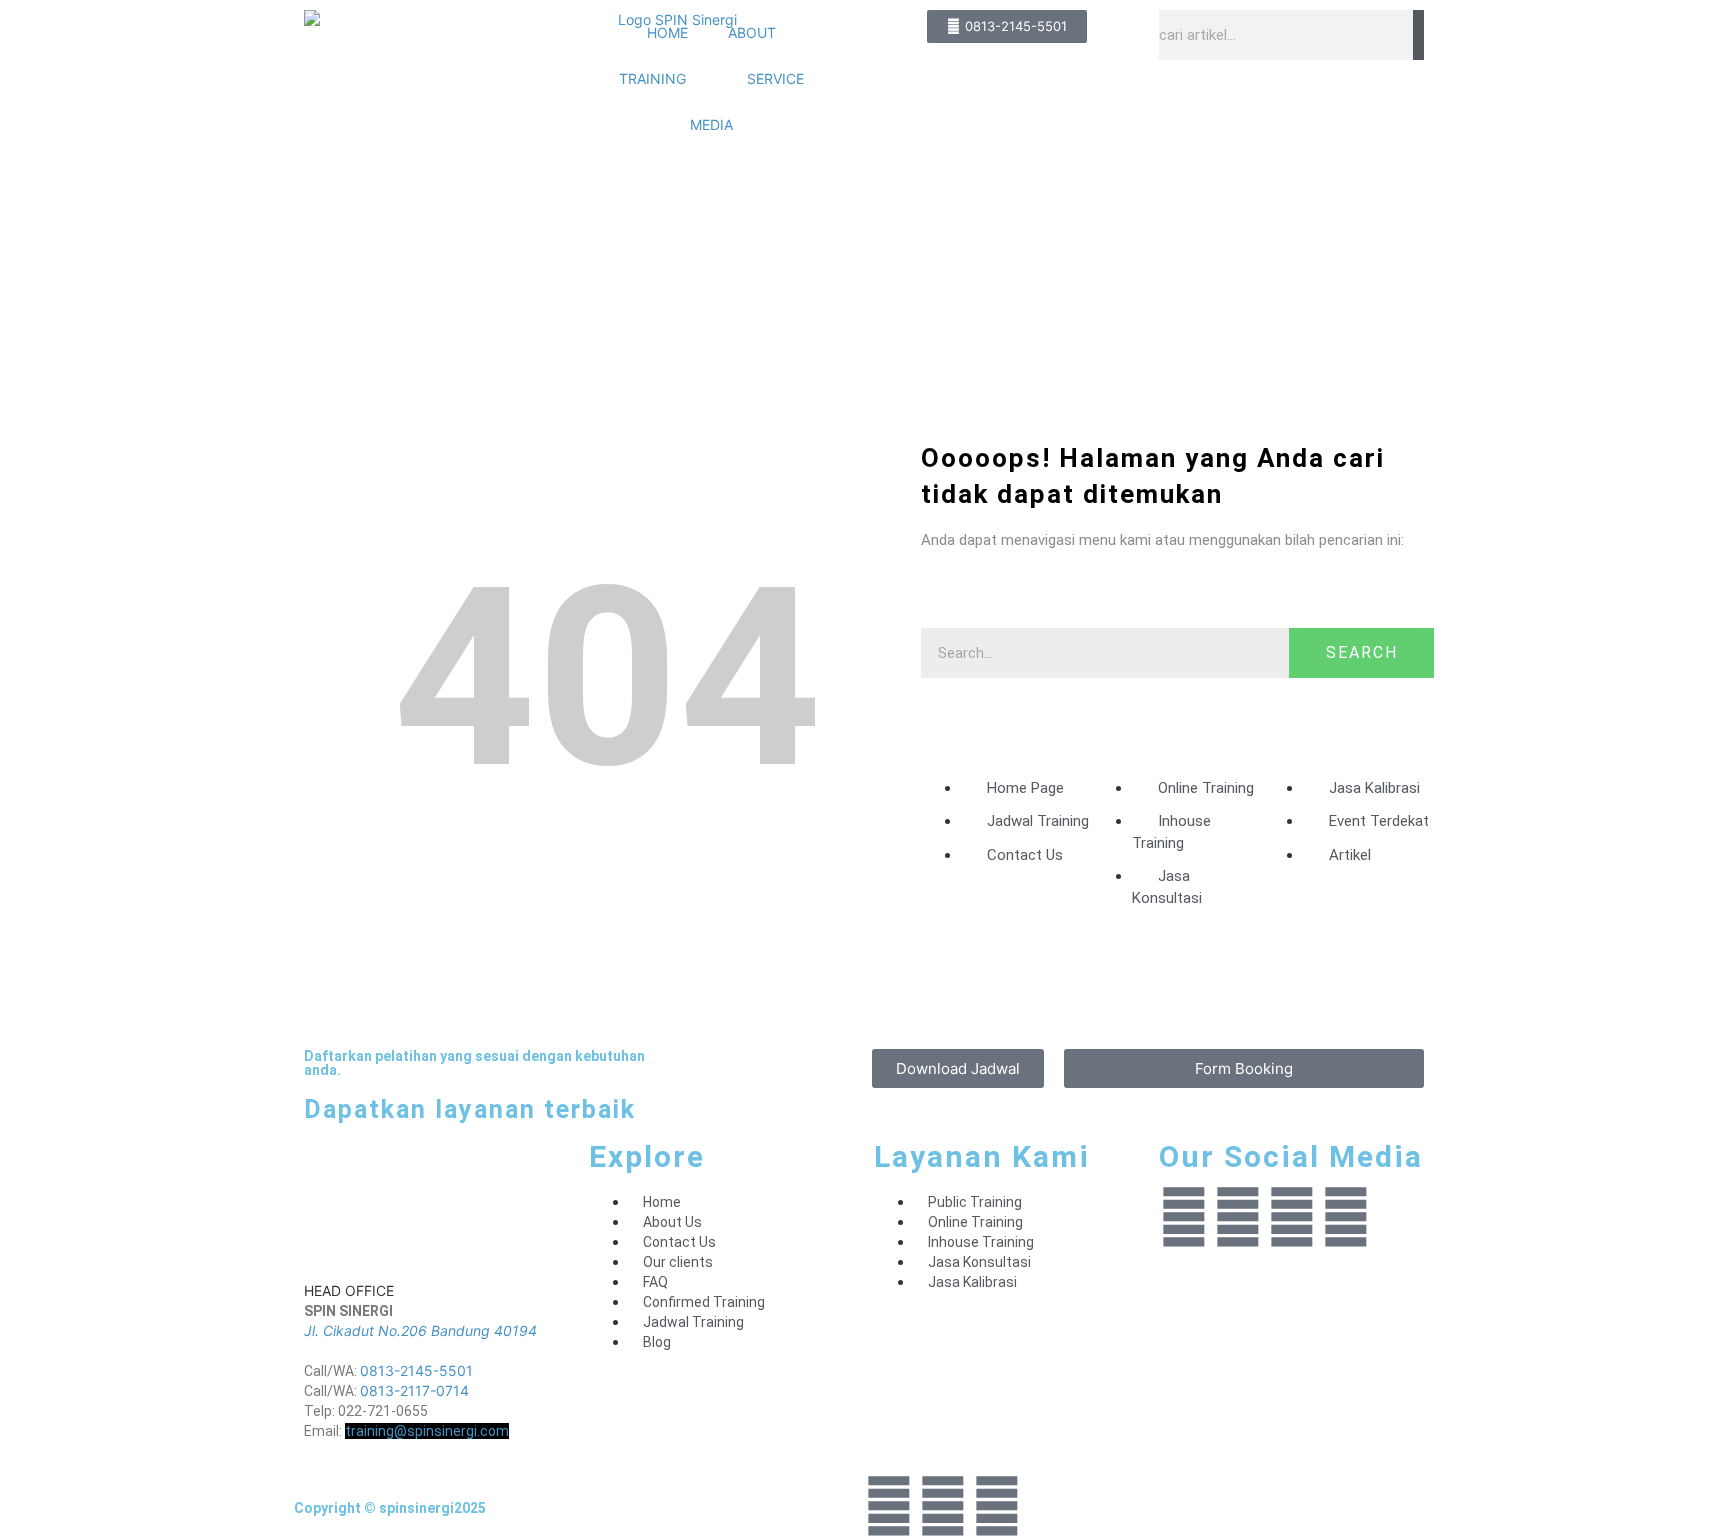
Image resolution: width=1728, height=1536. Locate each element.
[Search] (1418, 35)
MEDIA (711, 124)
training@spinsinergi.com (427, 1431)
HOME (667, 32)
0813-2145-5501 (416, 1370)
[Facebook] (1292, 1217)
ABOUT (752, 32)
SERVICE (775, 78)
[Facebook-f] (943, 1506)
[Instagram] (1238, 1217)
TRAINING (652, 78)
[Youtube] (1346, 1217)
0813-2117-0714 (414, 1390)
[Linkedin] (1184, 1217)
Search (1362, 652)
